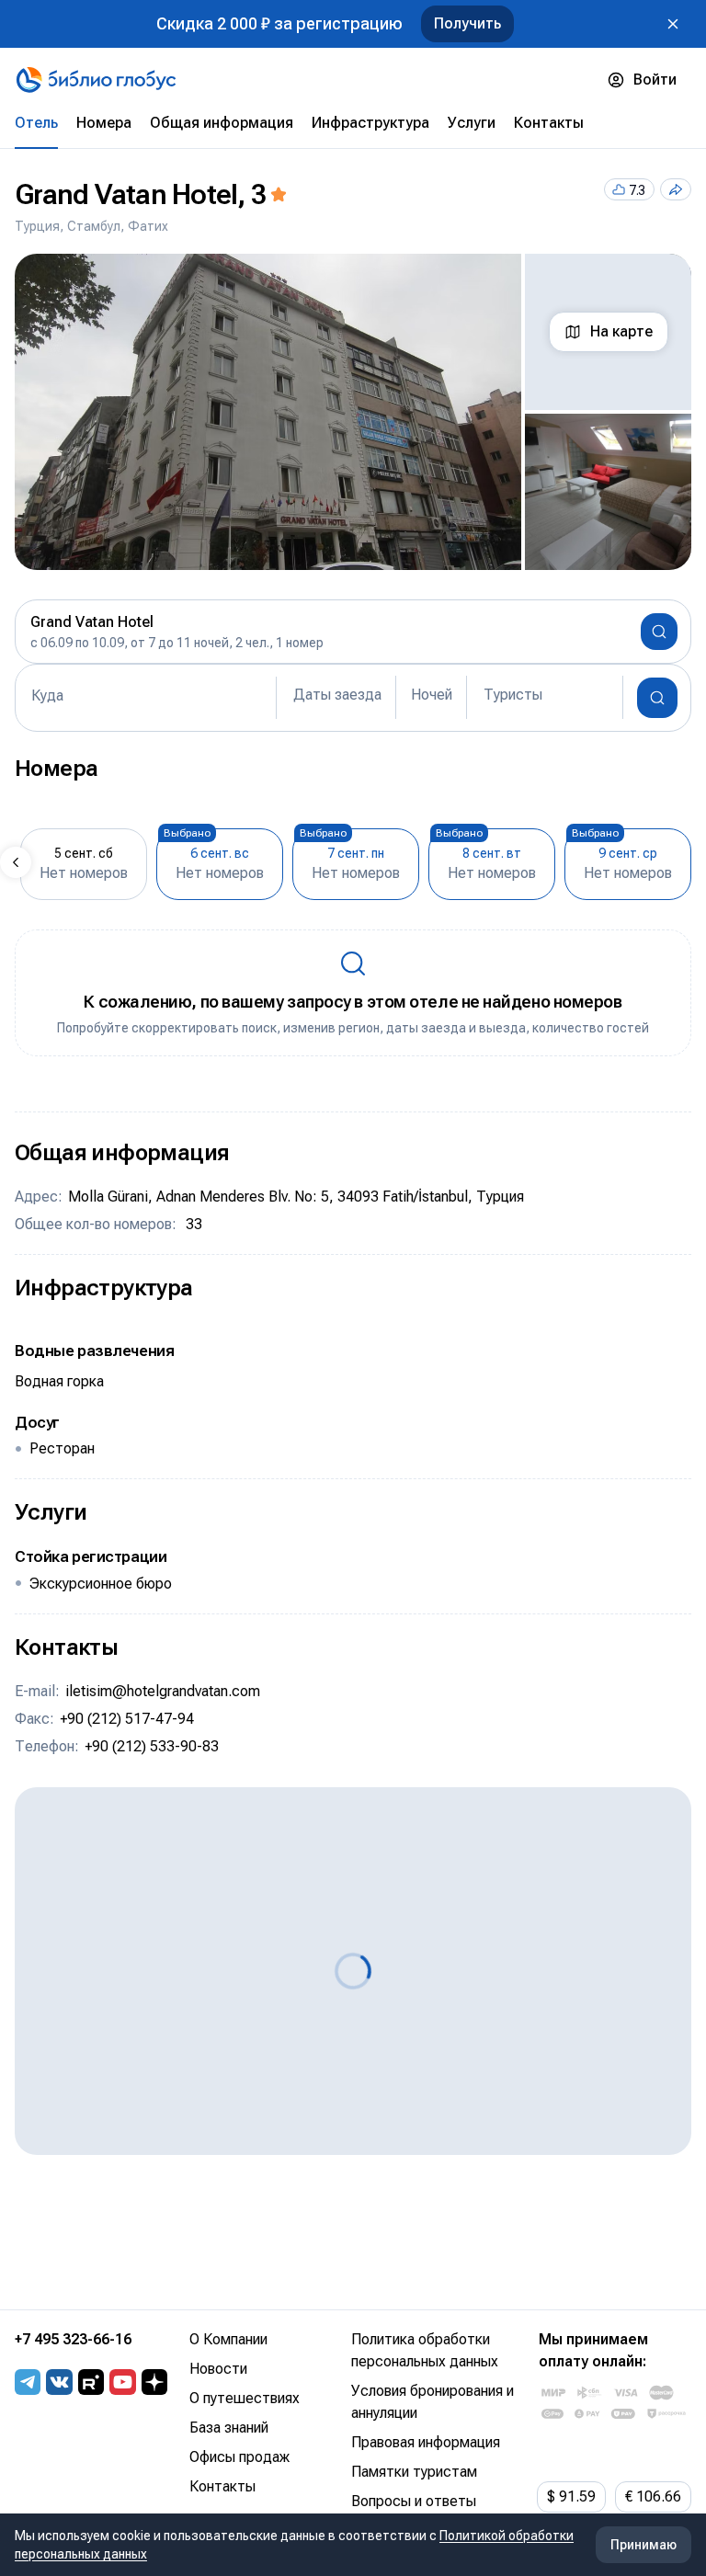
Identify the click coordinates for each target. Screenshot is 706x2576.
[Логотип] (96, 80)
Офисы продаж (239, 2457)
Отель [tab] (36, 123)
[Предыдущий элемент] (16, 862)
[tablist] (353, 123)
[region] (353, 412)
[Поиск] (657, 698)
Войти (655, 80)
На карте (621, 331)
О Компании (228, 2339)
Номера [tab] (104, 123)
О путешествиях (245, 2398)
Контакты (222, 2486)
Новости (218, 2369)
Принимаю (643, 2545)
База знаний (229, 2428)
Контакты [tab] (549, 123)
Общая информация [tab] (222, 123)
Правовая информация (426, 2442)
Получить (467, 23)
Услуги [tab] (472, 123)
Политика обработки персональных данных (425, 2350)
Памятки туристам (414, 2472)
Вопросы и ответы (414, 2501)
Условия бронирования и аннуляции (433, 2402)
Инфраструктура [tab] (370, 123)
